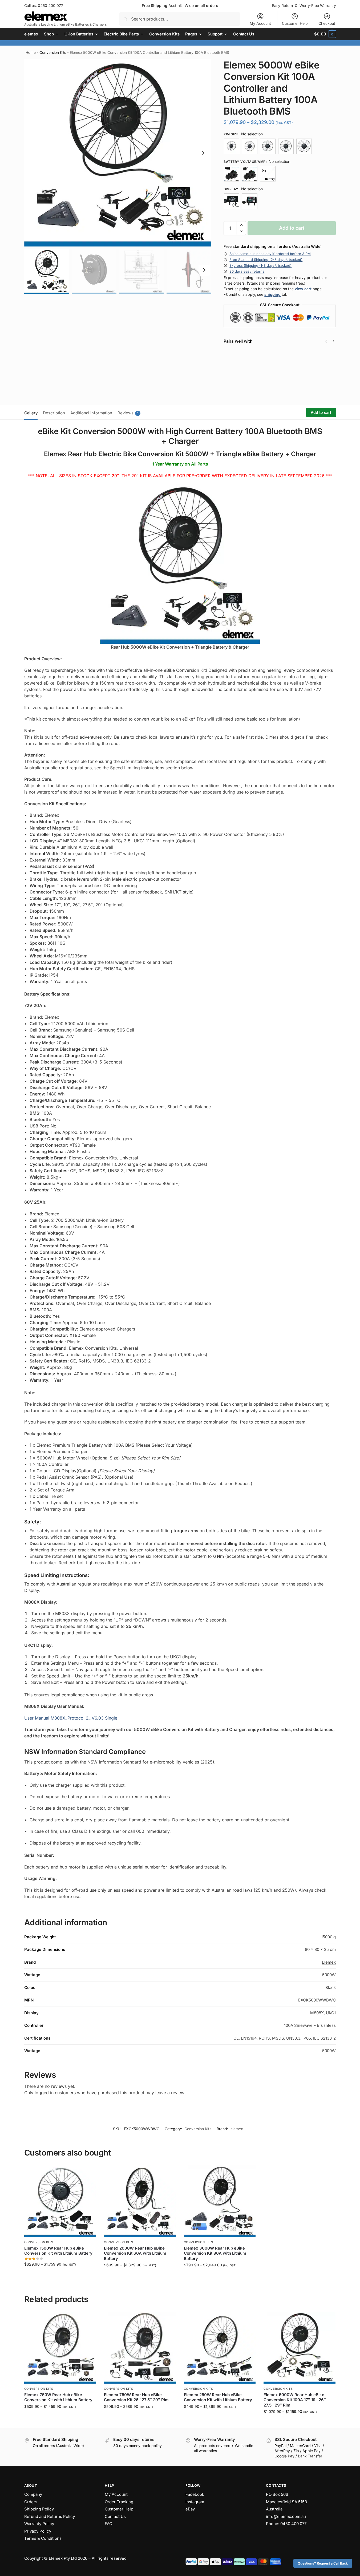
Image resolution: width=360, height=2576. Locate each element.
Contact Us (115, 2516)
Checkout (327, 23)
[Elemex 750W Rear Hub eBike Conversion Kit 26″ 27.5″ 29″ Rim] (140, 2348)
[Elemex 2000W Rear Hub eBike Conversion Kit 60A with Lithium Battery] (140, 2201)
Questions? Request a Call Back (323, 2563)
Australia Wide (180, 5)
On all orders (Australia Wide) (58, 2446)
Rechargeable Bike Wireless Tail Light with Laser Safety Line (323, 363)
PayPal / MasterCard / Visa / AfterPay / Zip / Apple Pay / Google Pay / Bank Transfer (299, 2451)
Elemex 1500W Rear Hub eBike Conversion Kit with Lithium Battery (58, 2251)
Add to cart (292, 228)
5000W (329, 2051)
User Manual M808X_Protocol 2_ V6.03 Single (71, 1718)
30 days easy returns (247, 271)
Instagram (195, 2502)
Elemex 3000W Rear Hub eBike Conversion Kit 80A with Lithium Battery (215, 2253)
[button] (325, 34)
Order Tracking (119, 2502)
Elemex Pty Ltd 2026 (68, 2558)
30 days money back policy (137, 2446)
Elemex (329, 1962)
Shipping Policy (39, 2509)
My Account (260, 23)
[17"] (232, 146)
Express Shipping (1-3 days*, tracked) (260, 265)
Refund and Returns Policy (50, 2516)
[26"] (268, 146)
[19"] (250, 146)
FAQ (108, 2524)
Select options (60, 2275)
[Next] (334, 341)
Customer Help (295, 23)
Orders (31, 2502)
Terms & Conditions (43, 2538)
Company (33, 2494)
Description (54, 413)
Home (31, 52)
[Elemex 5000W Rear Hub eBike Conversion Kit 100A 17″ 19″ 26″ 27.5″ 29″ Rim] (300, 2348)
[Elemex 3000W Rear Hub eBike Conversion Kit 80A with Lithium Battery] (220, 2201)
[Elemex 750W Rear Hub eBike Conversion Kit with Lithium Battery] (60, 2348)
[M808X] (232, 201)
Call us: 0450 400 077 (44, 5)
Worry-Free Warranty (318, 5)
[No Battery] (268, 174)
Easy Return (282, 5)
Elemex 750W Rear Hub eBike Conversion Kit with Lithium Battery (58, 2397)
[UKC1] (250, 201)
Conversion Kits (53, 52)
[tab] (32, 413)
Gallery (31, 413)
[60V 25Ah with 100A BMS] (232, 174)
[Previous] (326, 341)
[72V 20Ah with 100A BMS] (250, 174)
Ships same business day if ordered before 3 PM (270, 254)
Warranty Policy (39, 2524)
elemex (237, 2129)
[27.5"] (286, 146)
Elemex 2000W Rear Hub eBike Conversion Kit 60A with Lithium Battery (135, 2253)
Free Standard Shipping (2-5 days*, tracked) (266, 260)
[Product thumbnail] (239, 373)
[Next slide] (203, 153)
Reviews (128, 413)
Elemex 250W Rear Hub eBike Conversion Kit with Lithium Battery (218, 2397)
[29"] (304, 146)
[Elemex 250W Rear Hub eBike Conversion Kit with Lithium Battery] (220, 2348)
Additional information (91, 413)
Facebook (195, 2494)
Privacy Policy (38, 2531)
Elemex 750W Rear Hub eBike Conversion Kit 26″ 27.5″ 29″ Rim (136, 2397)
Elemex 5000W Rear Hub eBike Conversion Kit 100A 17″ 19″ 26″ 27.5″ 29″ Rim (295, 2400)
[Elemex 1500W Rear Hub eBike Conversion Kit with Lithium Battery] (60, 2201)
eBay (190, 2509)
